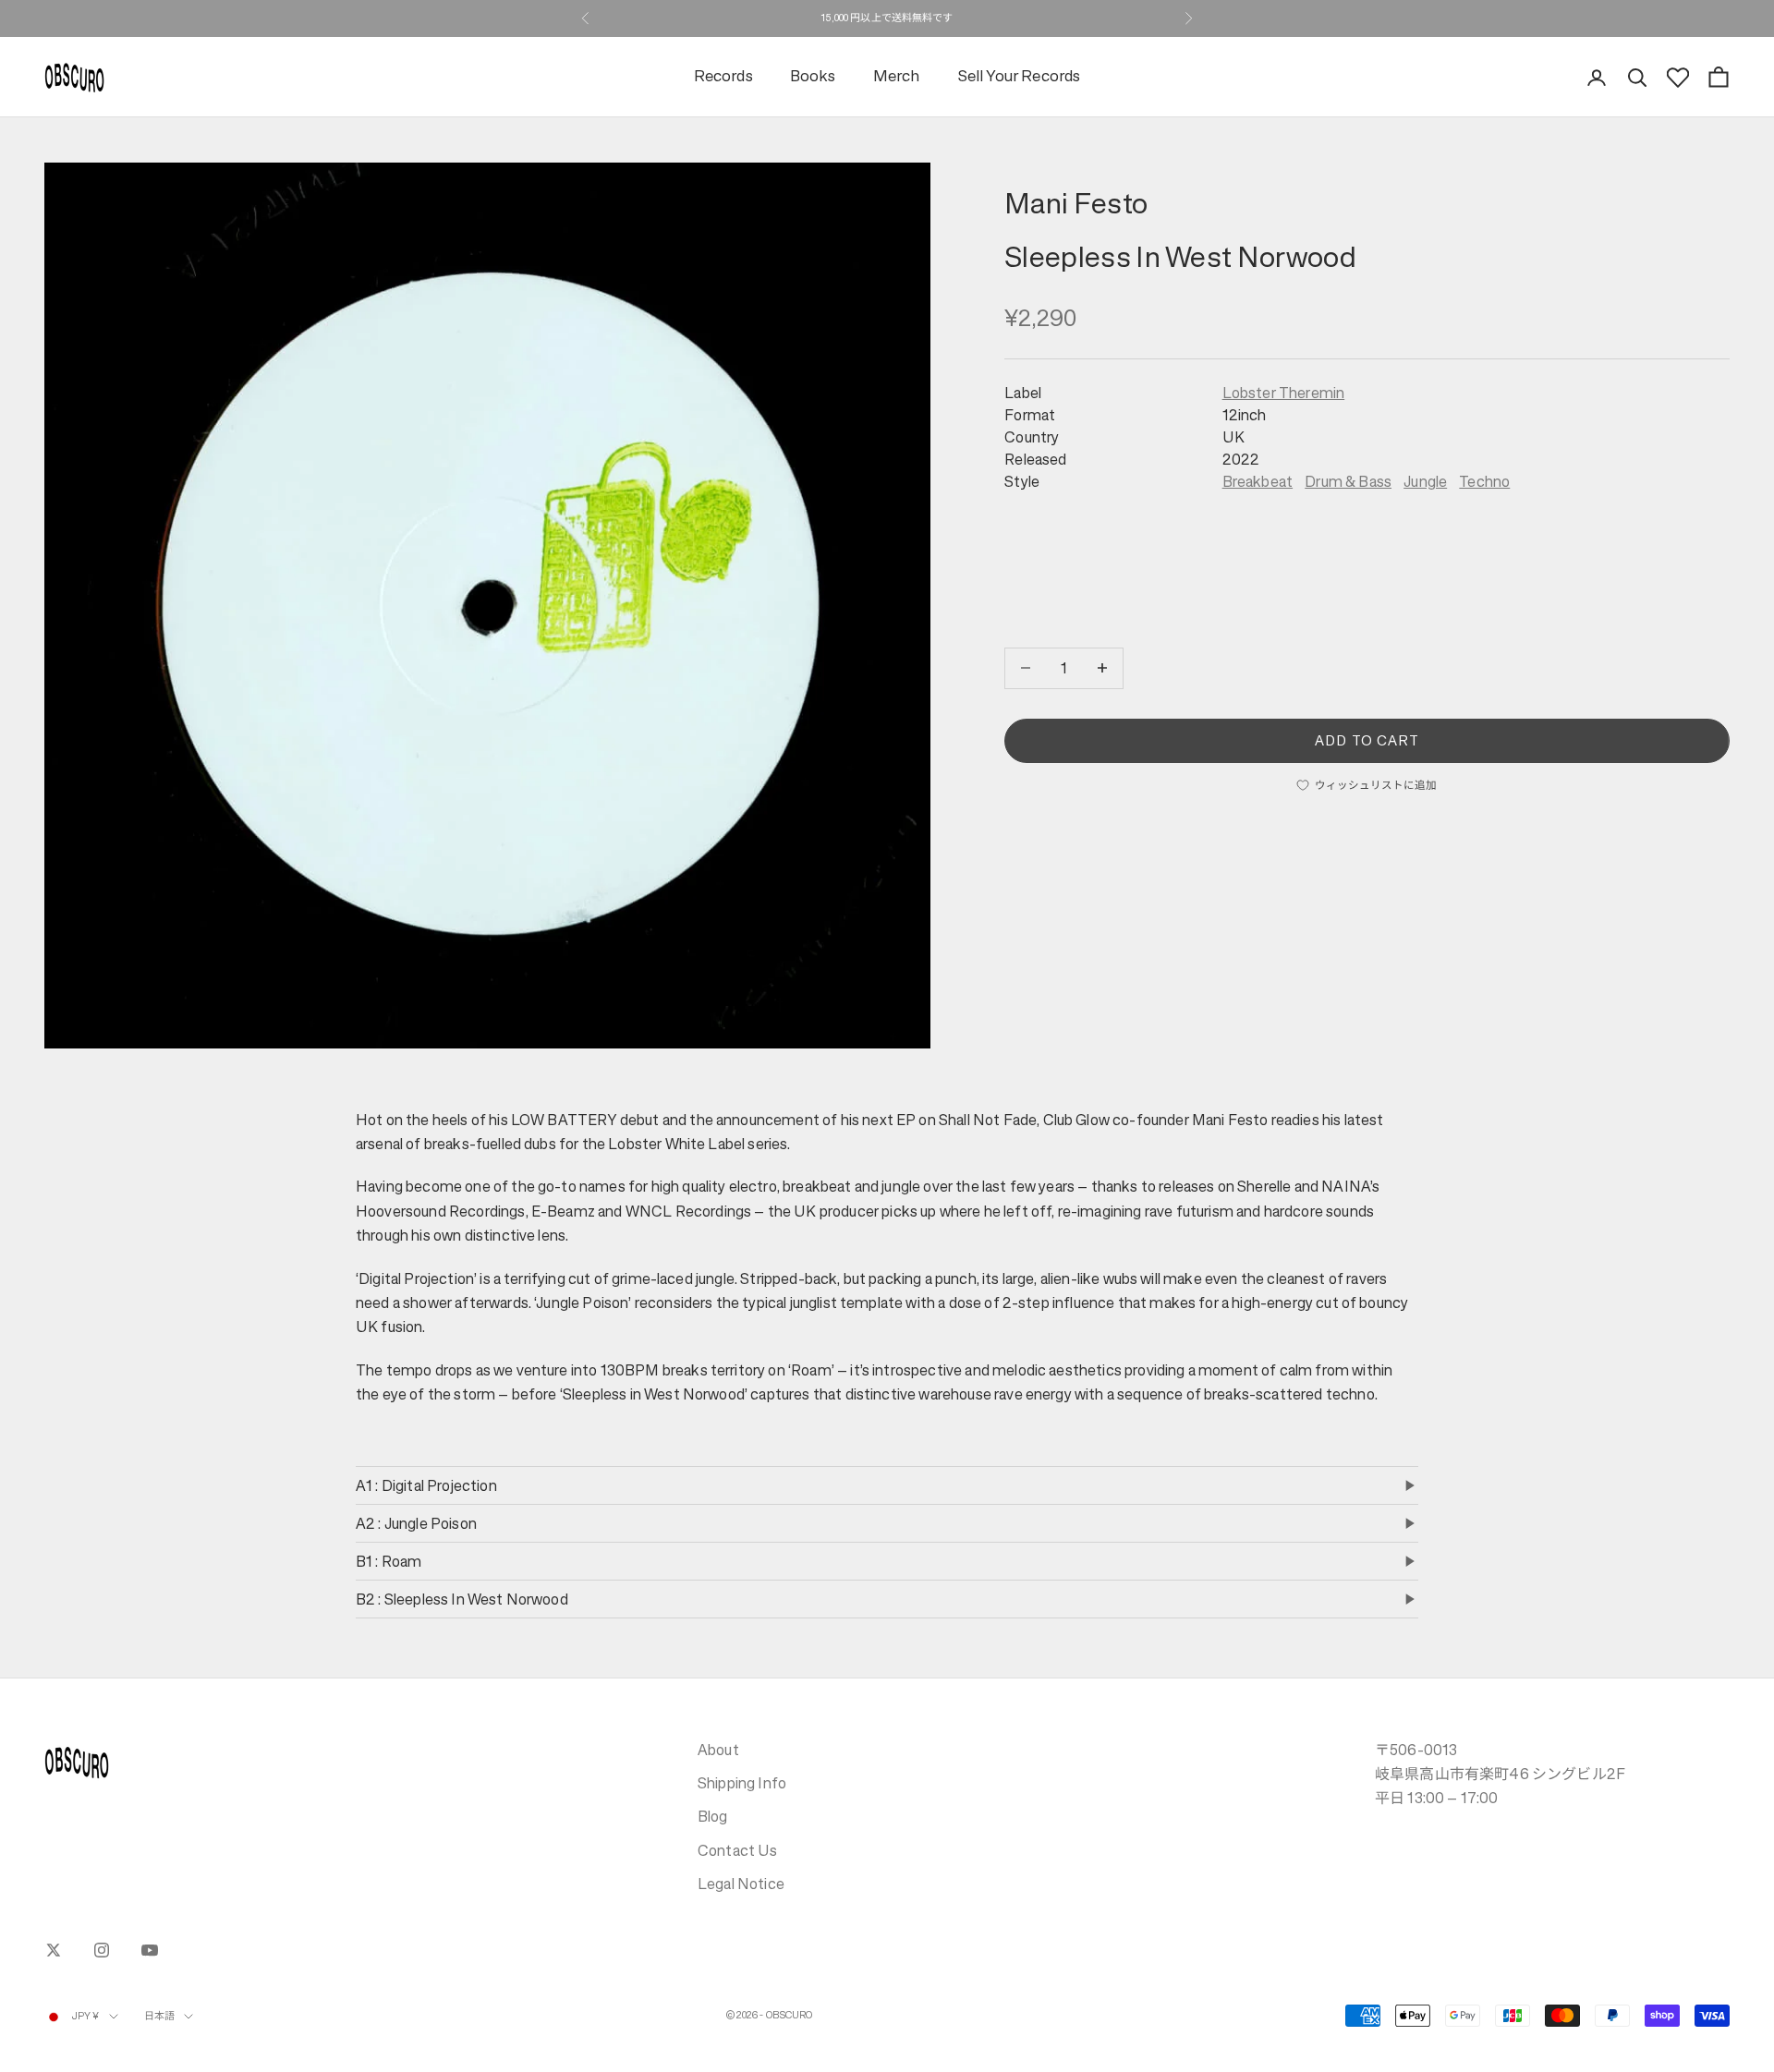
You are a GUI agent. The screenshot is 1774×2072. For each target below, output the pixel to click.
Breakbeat (1258, 481)
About (718, 1750)
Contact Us (738, 1850)
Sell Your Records (1019, 77)
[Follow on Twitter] (54, 1950)
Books (813, 77)
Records (723, 77)
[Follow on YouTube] (150, 1950)
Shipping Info (742, 1783)
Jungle (1425, 481)
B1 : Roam (389, 1561)
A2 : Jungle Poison (416, 1523)
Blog (713, 1816)
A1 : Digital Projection (426, 1485)
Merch (897, 77)
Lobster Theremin (1284, 393)
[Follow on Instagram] (102, 1950)
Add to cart (1367, 739)
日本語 (159, 2016)
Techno (1484, 481)
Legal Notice (741, 1884)
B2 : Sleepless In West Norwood (462, 1599)
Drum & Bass (1348, 481)
